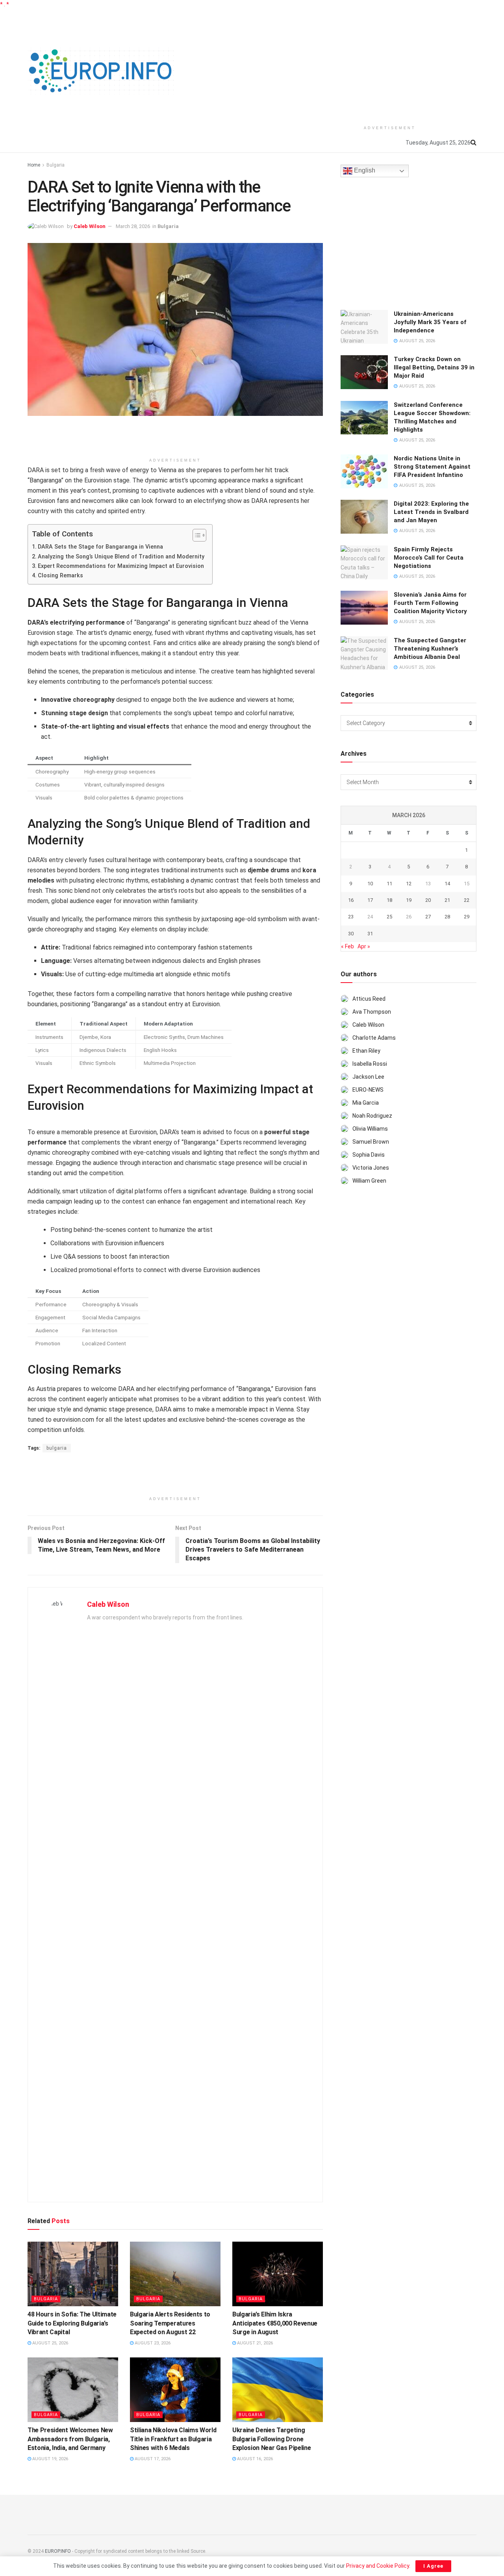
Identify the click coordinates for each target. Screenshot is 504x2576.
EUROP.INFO (58, 2551)
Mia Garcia (366, 1103)
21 (447, 900)
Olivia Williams (370, 1129)
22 (467, 900)
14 (447, 884)
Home (34, 165)
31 (370, 934)
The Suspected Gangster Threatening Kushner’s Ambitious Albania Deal (430, 649)
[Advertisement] (390, 64)
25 (389, 917)
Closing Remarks (60, 576)
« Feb (347, 946)
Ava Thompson (372, 1012)
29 (467, 917)
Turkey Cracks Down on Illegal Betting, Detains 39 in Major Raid (434, 367)
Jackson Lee (368, 1077)
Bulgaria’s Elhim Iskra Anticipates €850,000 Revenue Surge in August (275, 2323)
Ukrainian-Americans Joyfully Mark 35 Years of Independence (430, 322)
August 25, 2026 (50, 2343)
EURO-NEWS (368, 1090)
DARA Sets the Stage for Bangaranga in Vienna (100, 547)
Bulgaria (56, 165)
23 (351, 917)
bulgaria (57, 1448)
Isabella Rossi (370, 1064)
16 (351, 900)
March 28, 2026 (133, 226)
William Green (369, 1181)
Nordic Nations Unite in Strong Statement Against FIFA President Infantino (432, 467)
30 (351, 934)
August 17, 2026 (152, 2459)
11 (389, 884)
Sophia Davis (369, 1155)
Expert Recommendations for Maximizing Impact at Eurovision (121, 566)
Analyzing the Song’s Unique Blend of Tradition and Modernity (121, 557)
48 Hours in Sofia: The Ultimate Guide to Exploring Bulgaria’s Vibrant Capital (72, 2323)
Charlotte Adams (374, 1038)
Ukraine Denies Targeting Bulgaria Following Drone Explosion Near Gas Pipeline (271, 2439)
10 (370, 884)
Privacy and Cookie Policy (378, 2566)
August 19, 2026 (50, 2459)
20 (428, 900)
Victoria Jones (371, 1168)
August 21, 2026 (254, 2343)
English (364, 171)
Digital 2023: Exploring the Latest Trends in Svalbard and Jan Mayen (431, 512)
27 (428, 917)
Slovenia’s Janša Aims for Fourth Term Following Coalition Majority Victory (430, 603)
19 (409, 900)
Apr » (364, 946)
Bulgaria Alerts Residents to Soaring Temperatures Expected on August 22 (170, 2323)
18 (389, 900)
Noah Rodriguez (372, 1116)
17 (370, 900)
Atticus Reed (369, 999)
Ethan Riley (366, 1051)
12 (409, 884)
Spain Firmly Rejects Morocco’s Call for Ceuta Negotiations (429, 558)
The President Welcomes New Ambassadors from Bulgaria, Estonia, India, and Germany (70, 2439)
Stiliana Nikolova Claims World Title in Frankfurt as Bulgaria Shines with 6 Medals (173, 2439)
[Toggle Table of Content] (195, 535)
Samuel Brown (371, 1142)
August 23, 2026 (152, 2343)
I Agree (433, 2566)
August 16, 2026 (254, 2459)
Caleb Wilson (90, 226)
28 (447, 917)
